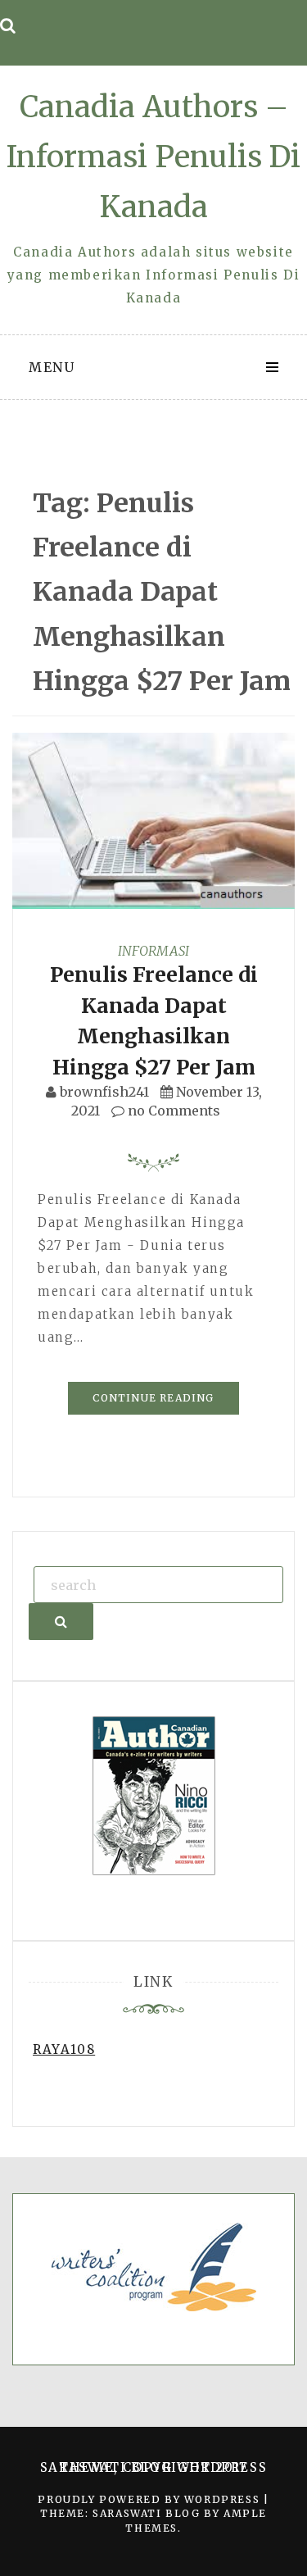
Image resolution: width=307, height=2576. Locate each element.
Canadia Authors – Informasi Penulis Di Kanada (153, 157)
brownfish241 (104, 1092)
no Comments (172, 1111)
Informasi (153, 951)
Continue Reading (153, 1398)
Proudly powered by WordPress (150, 2499)
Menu (52, 367)
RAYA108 (64, 2049)
